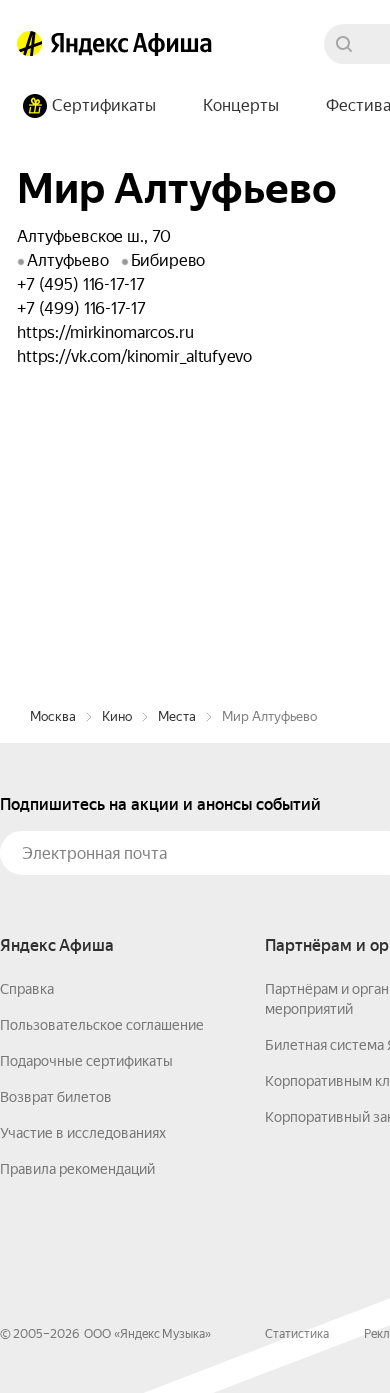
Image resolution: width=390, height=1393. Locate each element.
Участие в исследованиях (83, 1133)
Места (177, 716)
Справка (27, 989)
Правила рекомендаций (77, 1169)
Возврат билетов (56, 1097)
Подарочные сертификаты (86, 1061)
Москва (53, 716)
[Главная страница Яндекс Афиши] (30, 44)
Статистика (297, 1334)
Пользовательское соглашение (102, 1025)
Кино (117, 716)
